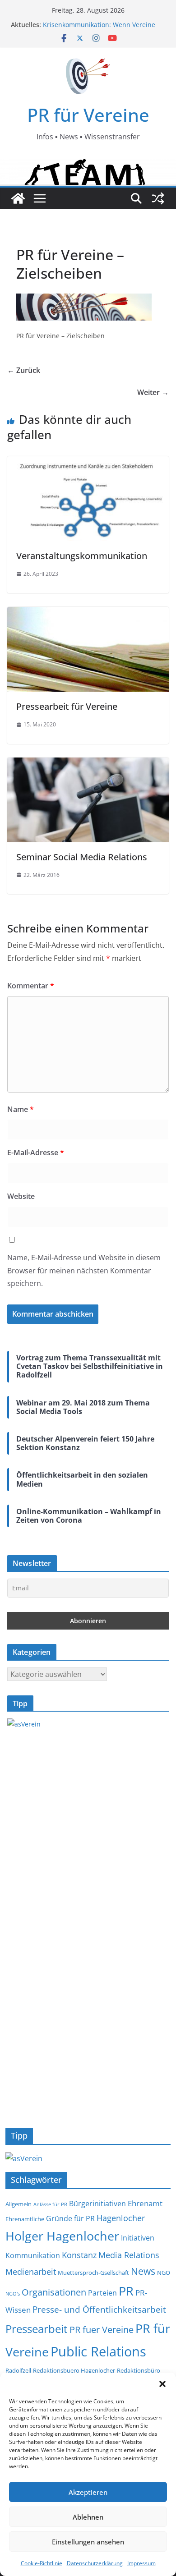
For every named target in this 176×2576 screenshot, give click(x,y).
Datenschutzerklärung (95, 2563)
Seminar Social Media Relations (82, 857)
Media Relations (129, 2255)
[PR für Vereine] (18, 198)
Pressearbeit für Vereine (67, 706)
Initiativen (138, 2238)
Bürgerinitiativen (97, 2204)
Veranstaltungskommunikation (82, 556)
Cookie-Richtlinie (42, 2563)
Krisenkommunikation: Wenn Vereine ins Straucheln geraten (99, 29)
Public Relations (98, 2351)
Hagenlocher (121, 2218)
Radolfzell (18, 2371)
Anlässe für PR (50, 2204)
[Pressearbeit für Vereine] (88, 613)
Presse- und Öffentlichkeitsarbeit (99, 2309)
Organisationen (54, 2292)
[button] (162, 2384)
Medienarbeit (31, 2271)
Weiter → (153, 392)
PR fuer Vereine (102, 2330)
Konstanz (79, 2255)
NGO (164, 2273)
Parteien (102, 2293)
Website (21, 1196)
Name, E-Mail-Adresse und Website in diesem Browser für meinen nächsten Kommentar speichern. (84, 1271)
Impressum (141, 2563)
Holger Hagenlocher (62, 2236)
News (143, 2271)
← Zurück (24, 370)
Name (21, 1109)
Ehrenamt (145, 2203)
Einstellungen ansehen (88, 2542)
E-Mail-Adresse (36, 1153)
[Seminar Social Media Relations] (88, 764)
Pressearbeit (37, 2329)
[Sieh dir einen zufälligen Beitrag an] (158, 198)
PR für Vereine (88, 115)
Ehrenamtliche (25, 2219)
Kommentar (31, 986)
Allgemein (19, 2204)
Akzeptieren (88, 2492)
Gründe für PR (70, 2218)
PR (126, 2291)
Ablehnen (88, 2517)
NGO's (13, 2294)
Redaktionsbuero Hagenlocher (74, 2371)
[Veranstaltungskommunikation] (88, 463)
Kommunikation (33, 2255)
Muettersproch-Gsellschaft (93, 2273)
